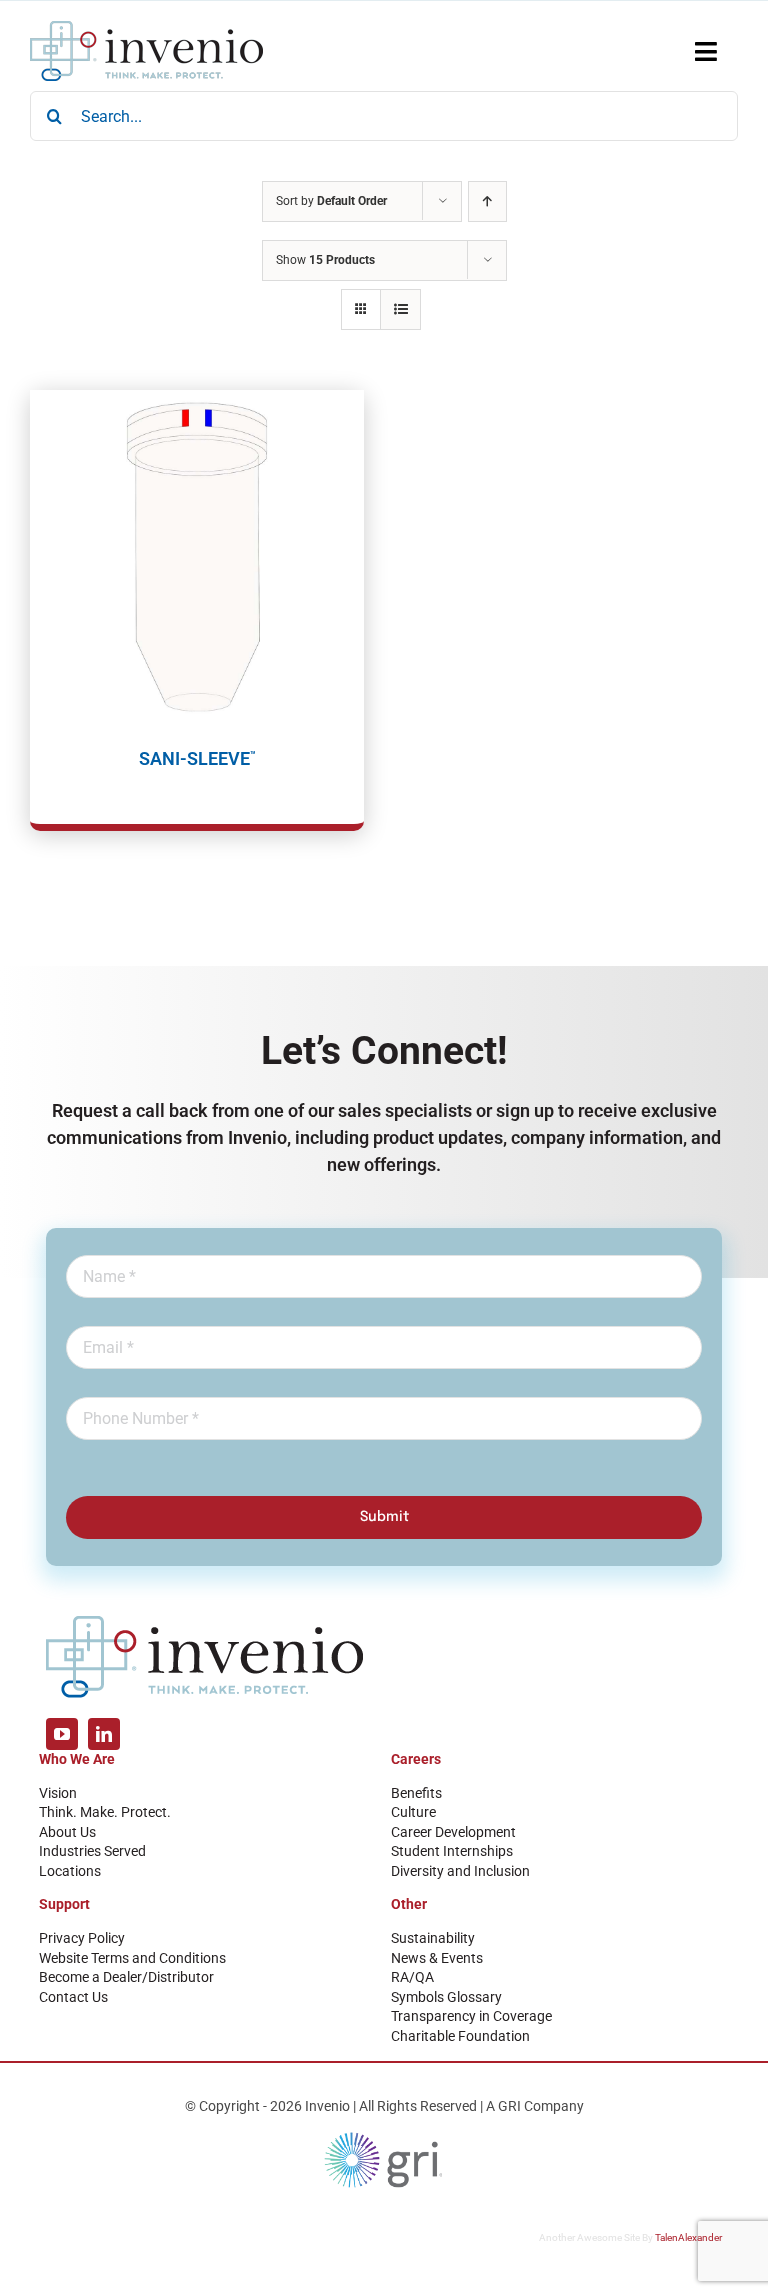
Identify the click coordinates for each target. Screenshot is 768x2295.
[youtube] (62, 1734)
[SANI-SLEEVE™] (197, 557)
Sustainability (433, 1938)
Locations (70, 1871)
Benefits (416, 1793)
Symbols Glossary (446, 1997)
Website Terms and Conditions (132, 1958)
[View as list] (400, 309)
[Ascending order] (487, 201)
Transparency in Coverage (471, 2016)
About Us (67, 1832)
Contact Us (73, 1997)
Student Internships (452, 1851)
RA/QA (412, 1977)
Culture (413, 1812)
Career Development (453, 1832)
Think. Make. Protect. (105, 1812)
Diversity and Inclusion (460, 1871)
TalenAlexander (688, 2237)
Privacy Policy (82, 1938)
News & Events (437, 1958)
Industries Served (92, 1851)
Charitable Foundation (460, 2036)
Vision (58, 1793)
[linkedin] (104, 1734)
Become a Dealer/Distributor (126, 1977)
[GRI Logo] (384, 2137)
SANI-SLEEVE (197, 758)
